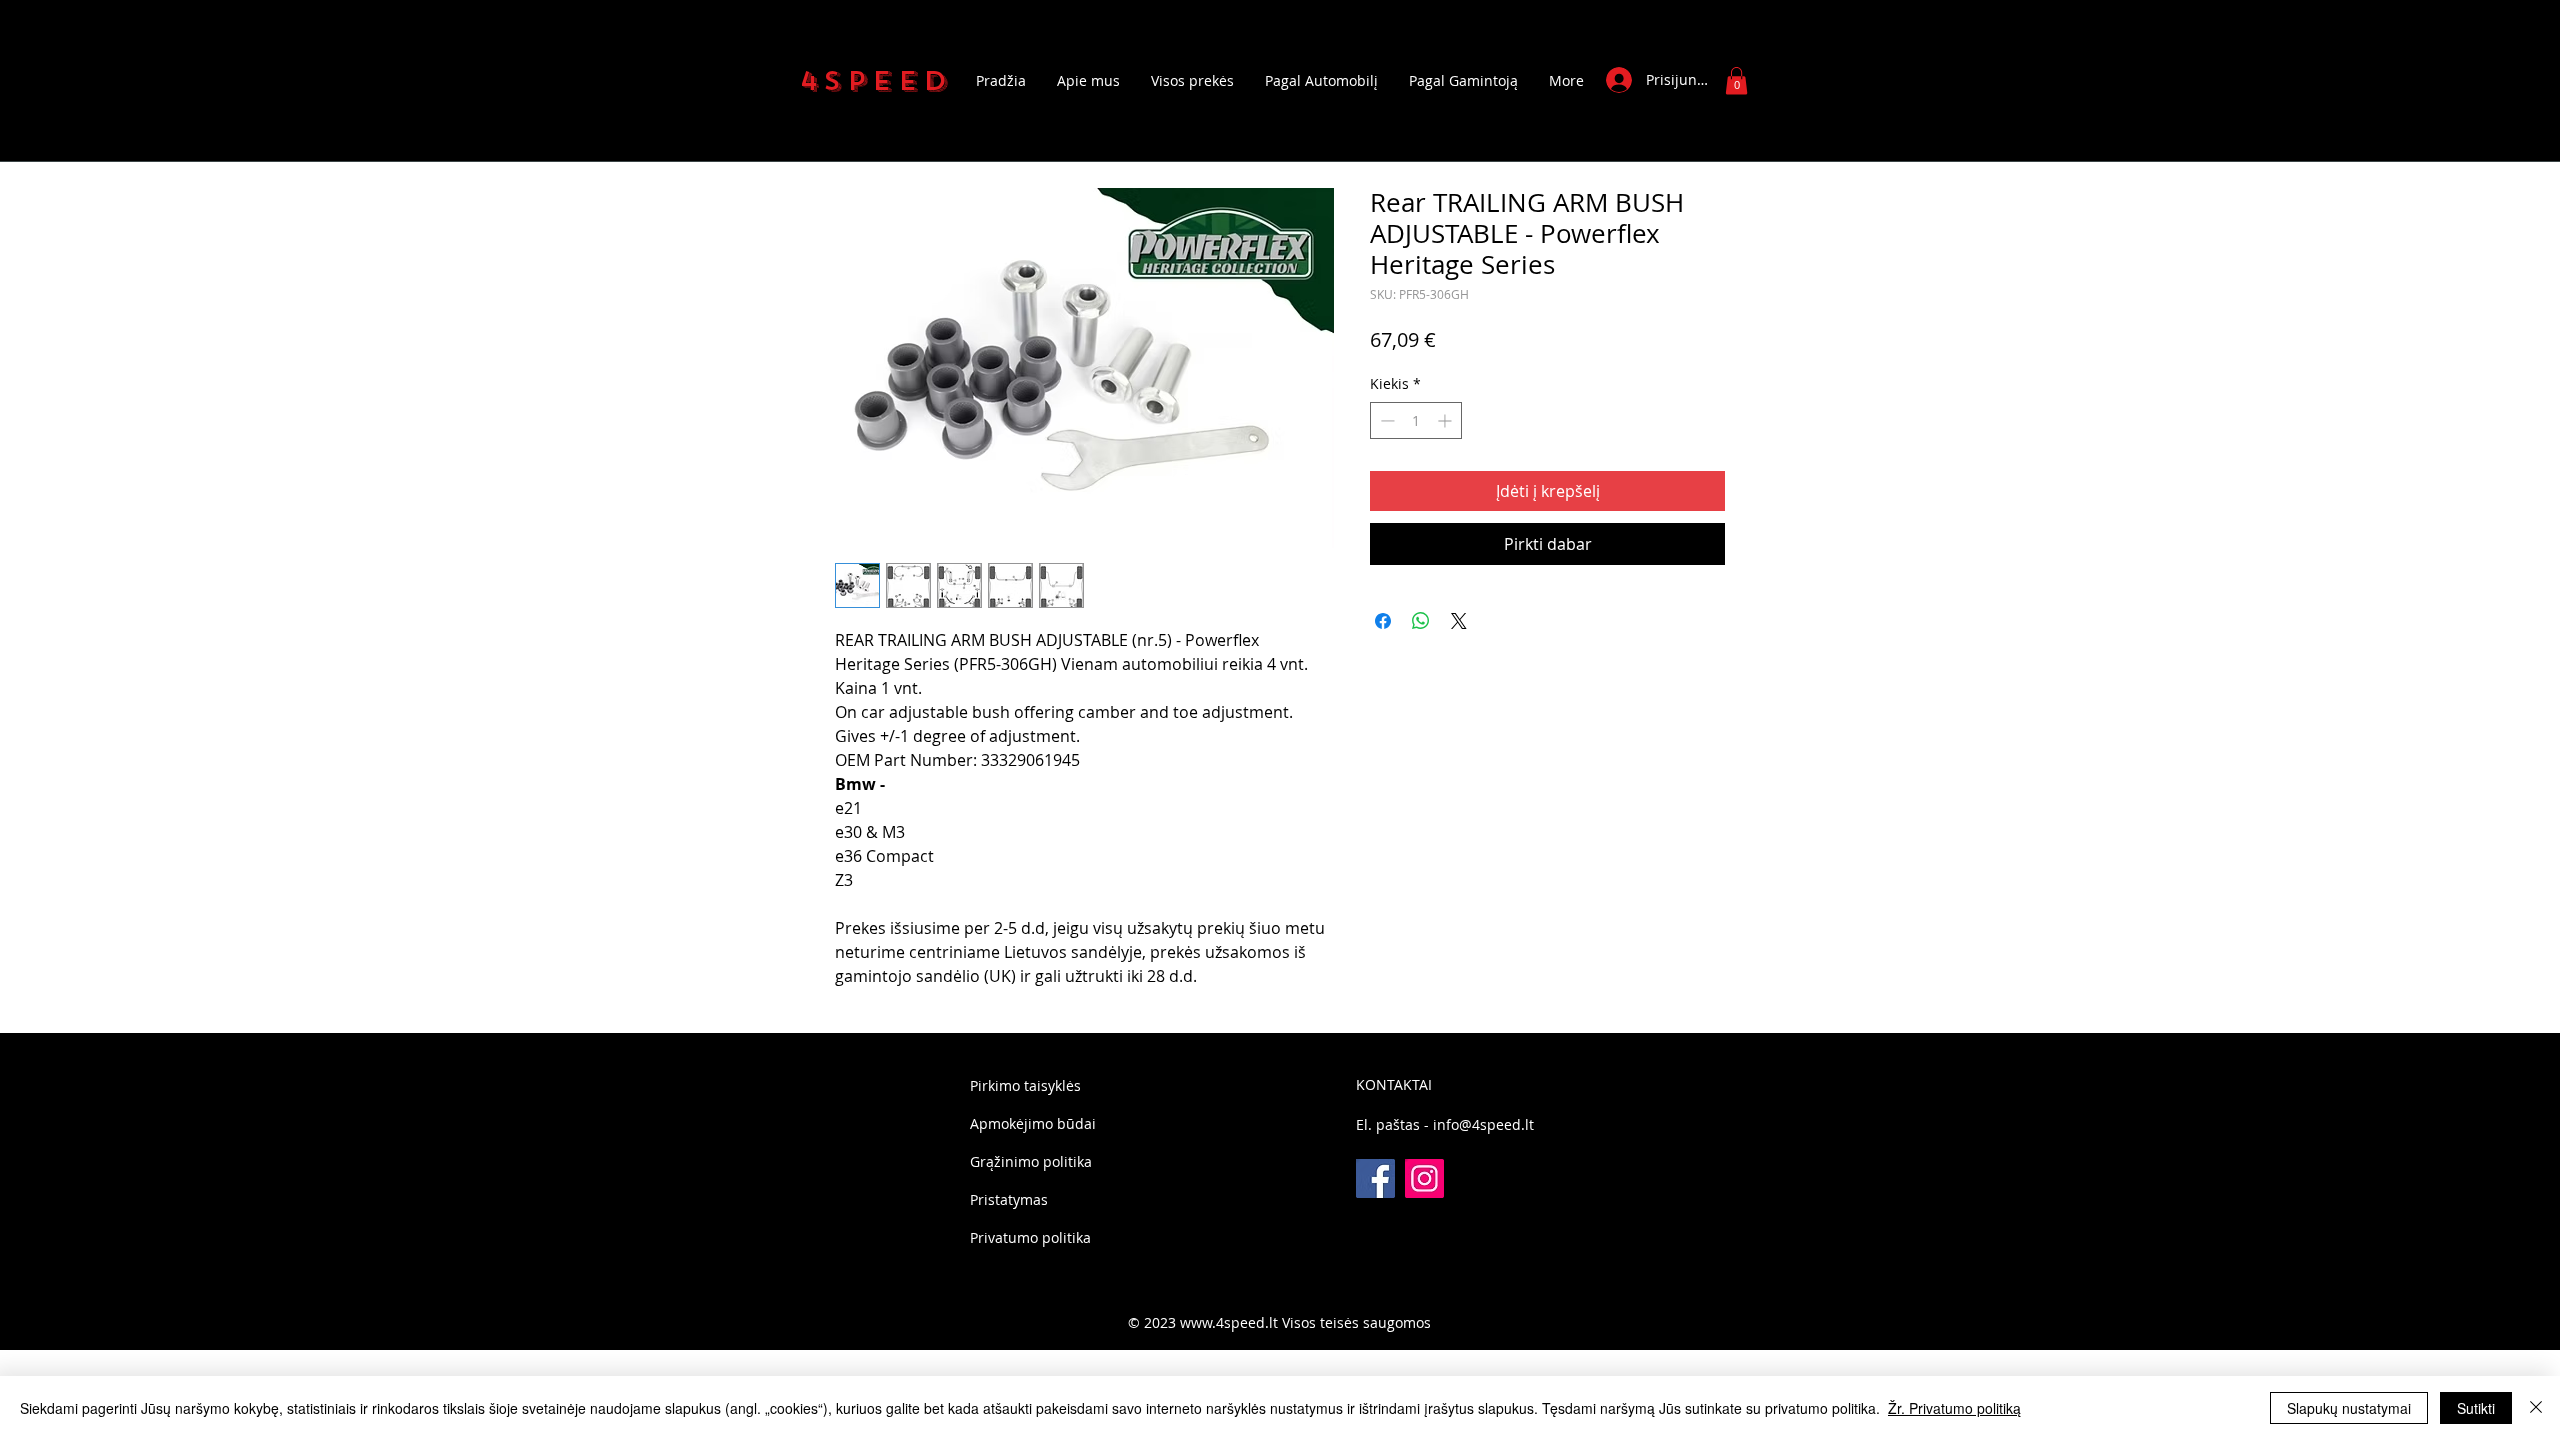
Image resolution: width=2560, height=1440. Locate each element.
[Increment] (1446, 420)
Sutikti (2476, 1408)
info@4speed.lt (1483, 1124)
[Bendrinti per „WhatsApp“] (1421, 621)
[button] (1736, 80)
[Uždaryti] (2536, 1408)
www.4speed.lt (1229, 1322)
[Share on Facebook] (1383, 621)
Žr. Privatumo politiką (1954, 1408)
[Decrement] (1385, 420)
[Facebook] (1375, 1178)
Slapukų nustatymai (2349, 1408)
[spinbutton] (1416, 420)
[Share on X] (1459, 621)
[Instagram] (1424, 1178)
